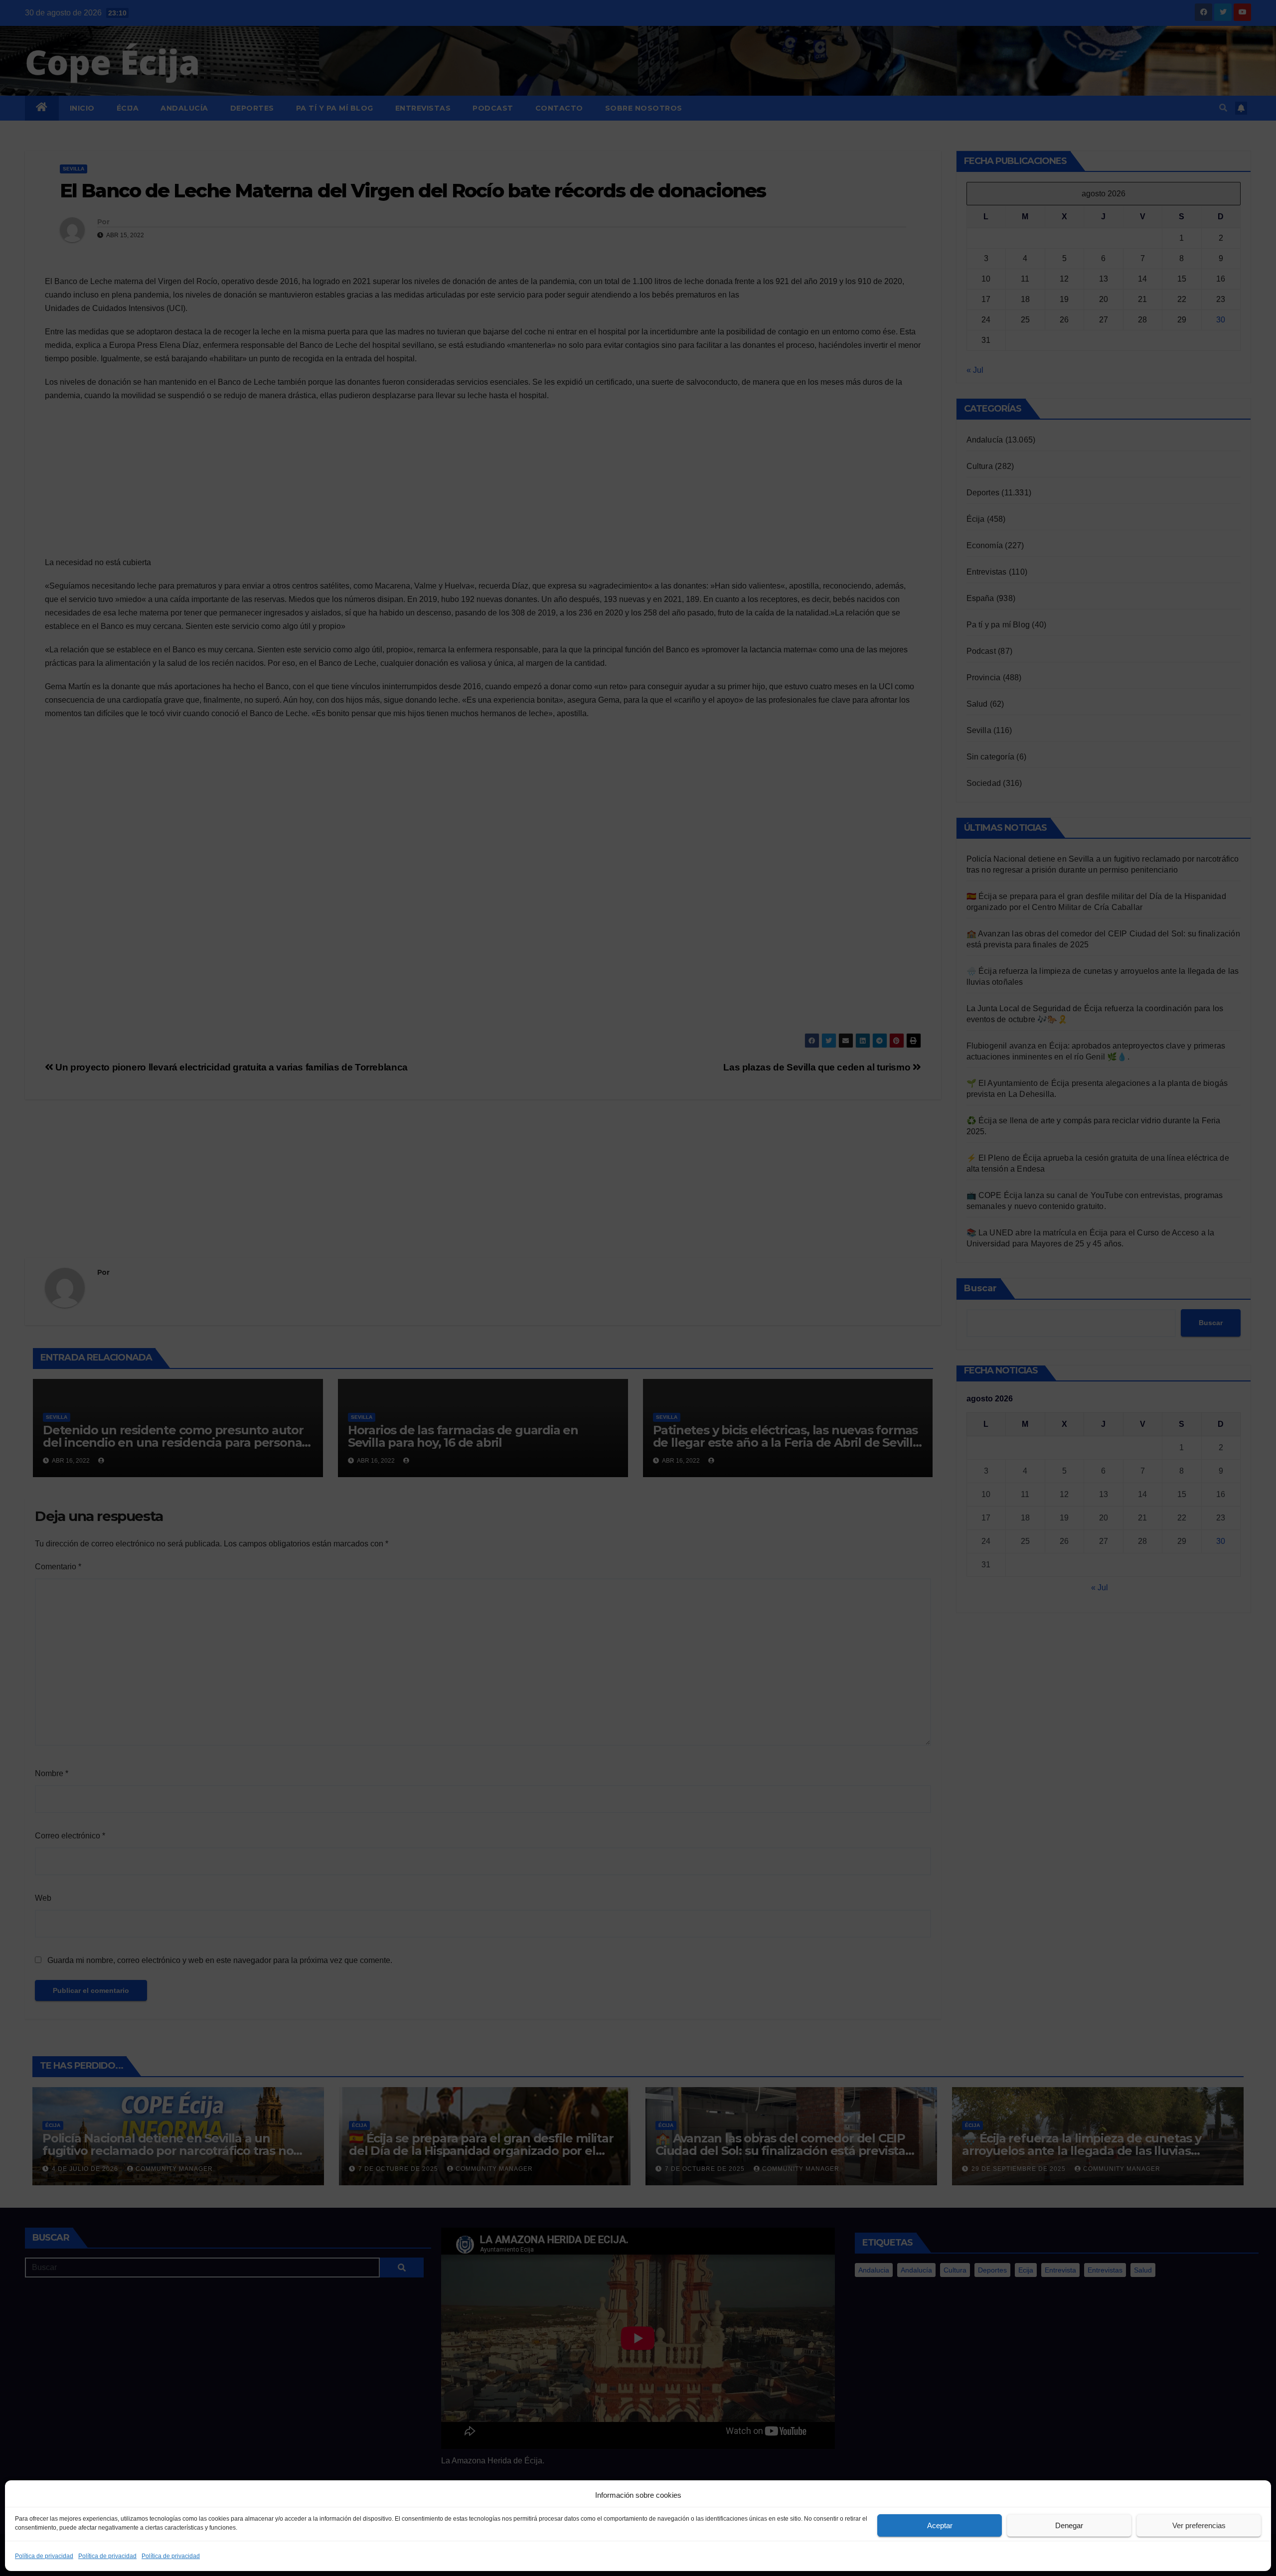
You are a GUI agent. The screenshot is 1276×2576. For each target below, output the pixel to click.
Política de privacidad (44, 2556)
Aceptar (940, 2525)
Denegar (1069, 2525)
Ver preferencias (1199, 2525)
